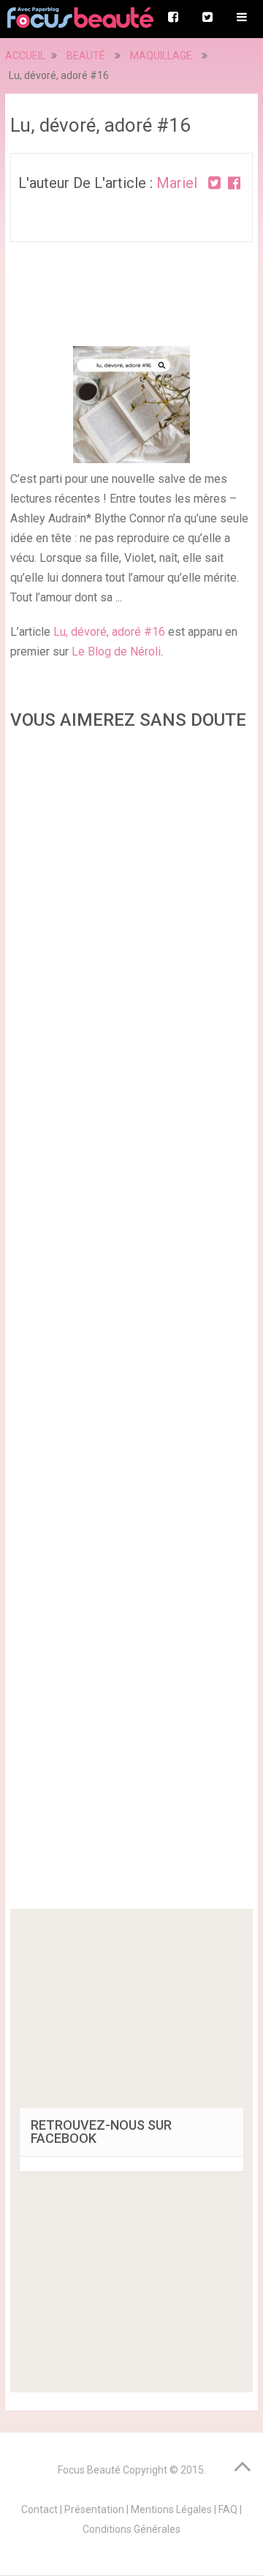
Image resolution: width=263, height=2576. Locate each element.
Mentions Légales (171, 2509)
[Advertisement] (131, 1324)
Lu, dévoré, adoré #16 (109, 632)
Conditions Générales (131, 2529)
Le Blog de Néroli (116, 651)
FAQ (228, 2509)
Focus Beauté (89, 2470)
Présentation (94, 2509)
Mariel (177, 183)
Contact (39, 2509)
